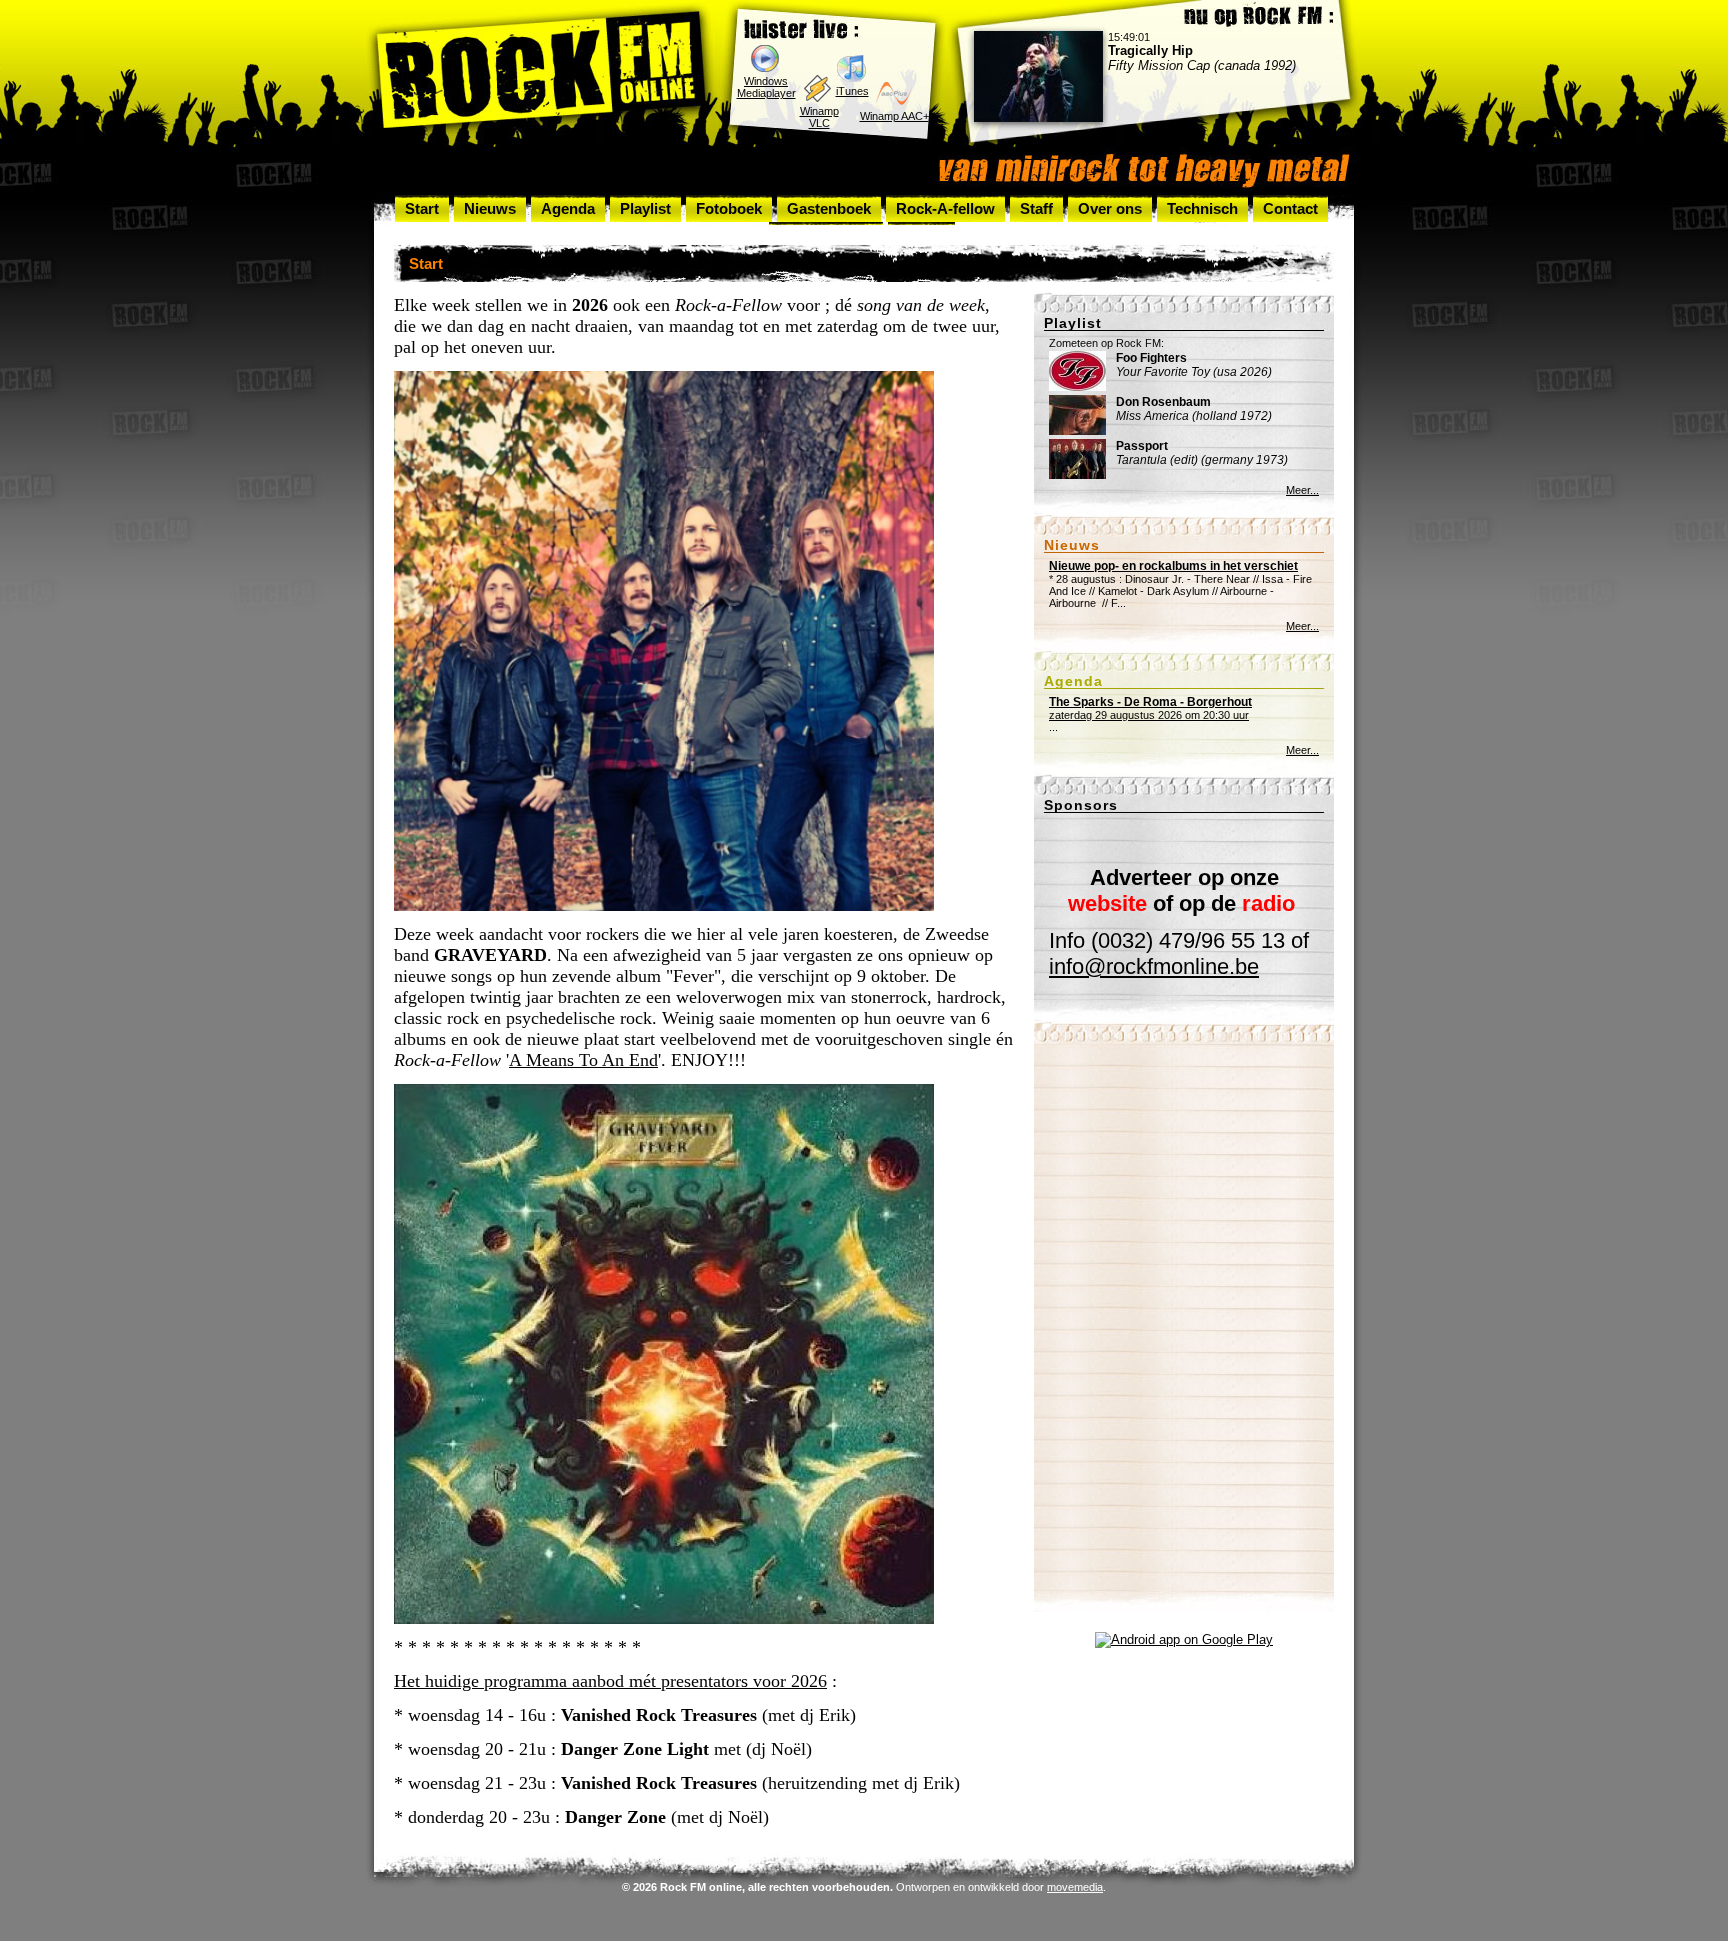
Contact (1290, 208)
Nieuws (490, 208)
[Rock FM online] (541, 73)
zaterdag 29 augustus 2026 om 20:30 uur (1150, 708)
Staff (1036, 208)
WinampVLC (819, 117)
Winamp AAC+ (894, 116)
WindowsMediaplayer (766, 87)
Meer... (1302, 490)
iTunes (852, 91)
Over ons (1110, 208)
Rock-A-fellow (945, 208)
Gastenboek (829, 208)
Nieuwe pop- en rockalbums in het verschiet (1173, 566)
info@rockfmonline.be (1154, 966)
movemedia (1075, 1887)
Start (422, 208)
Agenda (568, 208)
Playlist (645, 208)
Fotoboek (729, 208)
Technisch (1202, 208)
